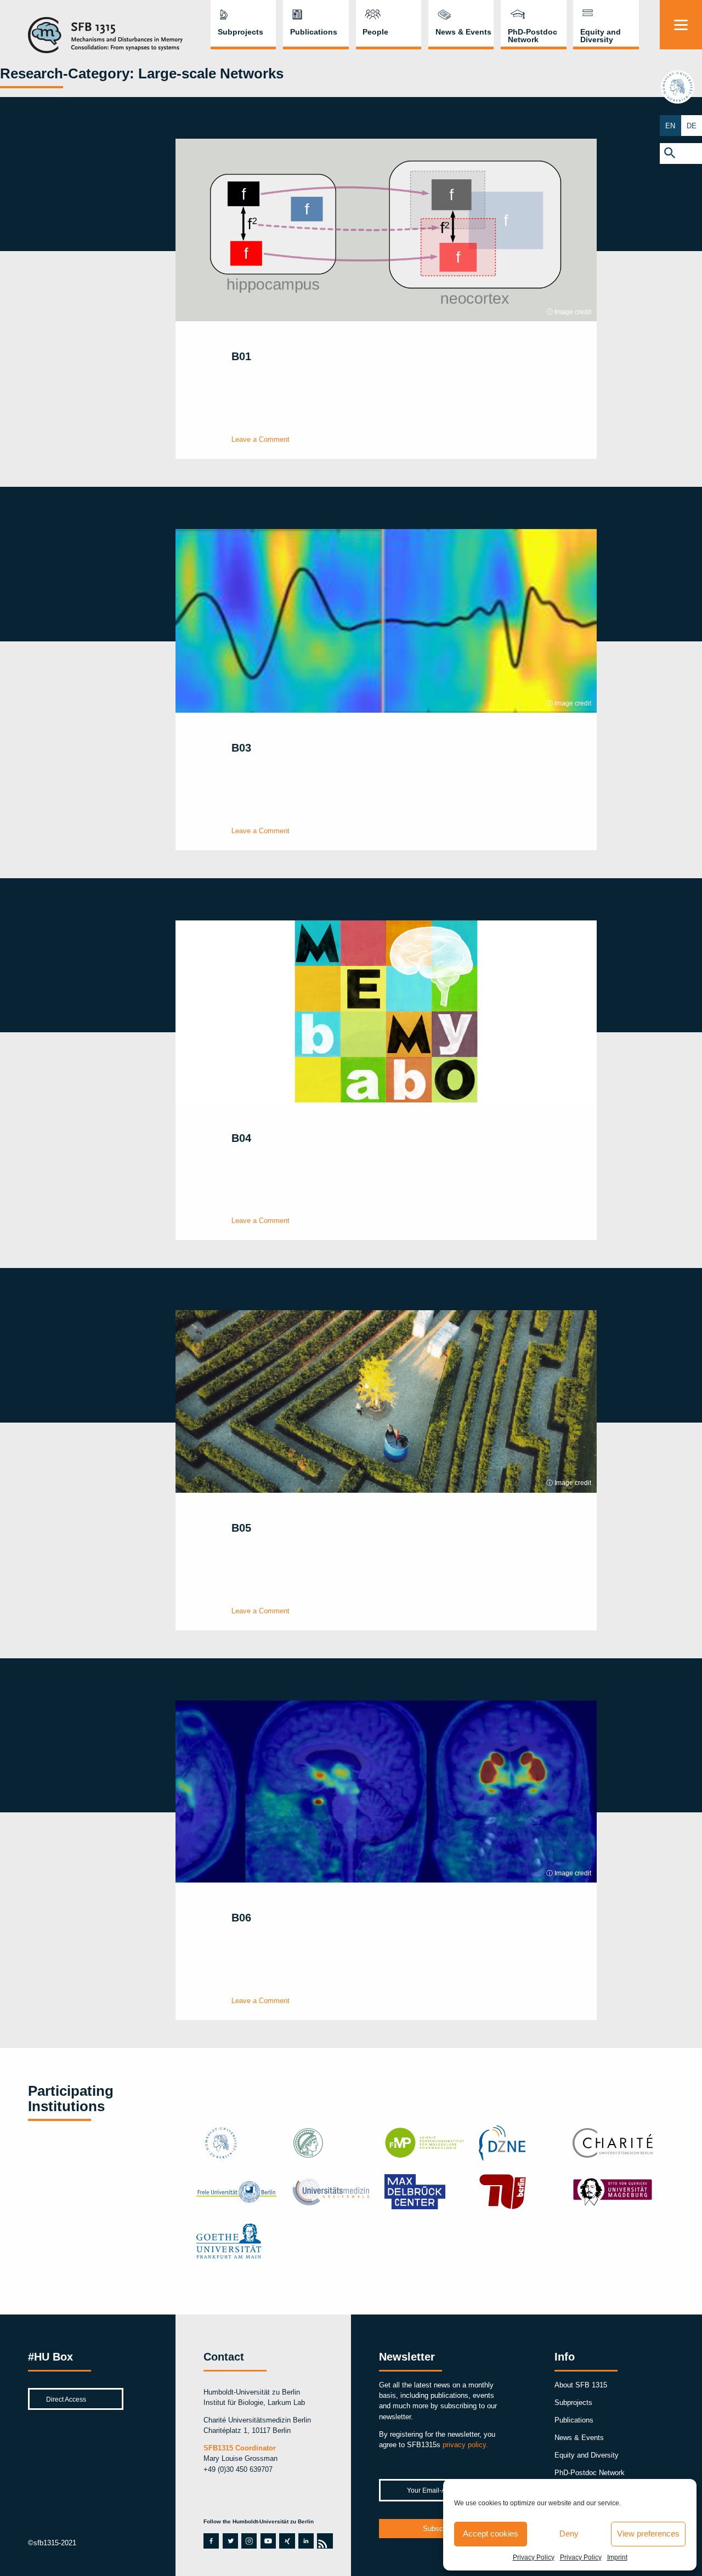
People (375, 32)
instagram (249, 2541)
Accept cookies (491, 2534)
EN (670, 126)
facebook (210, 2541)
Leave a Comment (261, 439)
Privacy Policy (534, 2557)
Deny (569, 2534)
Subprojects (240, 32)
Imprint (617, 2557)
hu (681, 87)
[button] (681, 153)
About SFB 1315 (581, 2385)
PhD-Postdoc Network (533, 36)
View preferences (648, 2534)
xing (285, 2541)
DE (692, 126)
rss (322, 2541)
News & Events (463, 32)
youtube (267, 2541)
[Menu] (681, 25)
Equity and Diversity (601, 36)
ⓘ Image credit (569, 312)
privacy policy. (465, 2445)
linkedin (304, 2541)
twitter (230, 2541)
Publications (314, 32)
